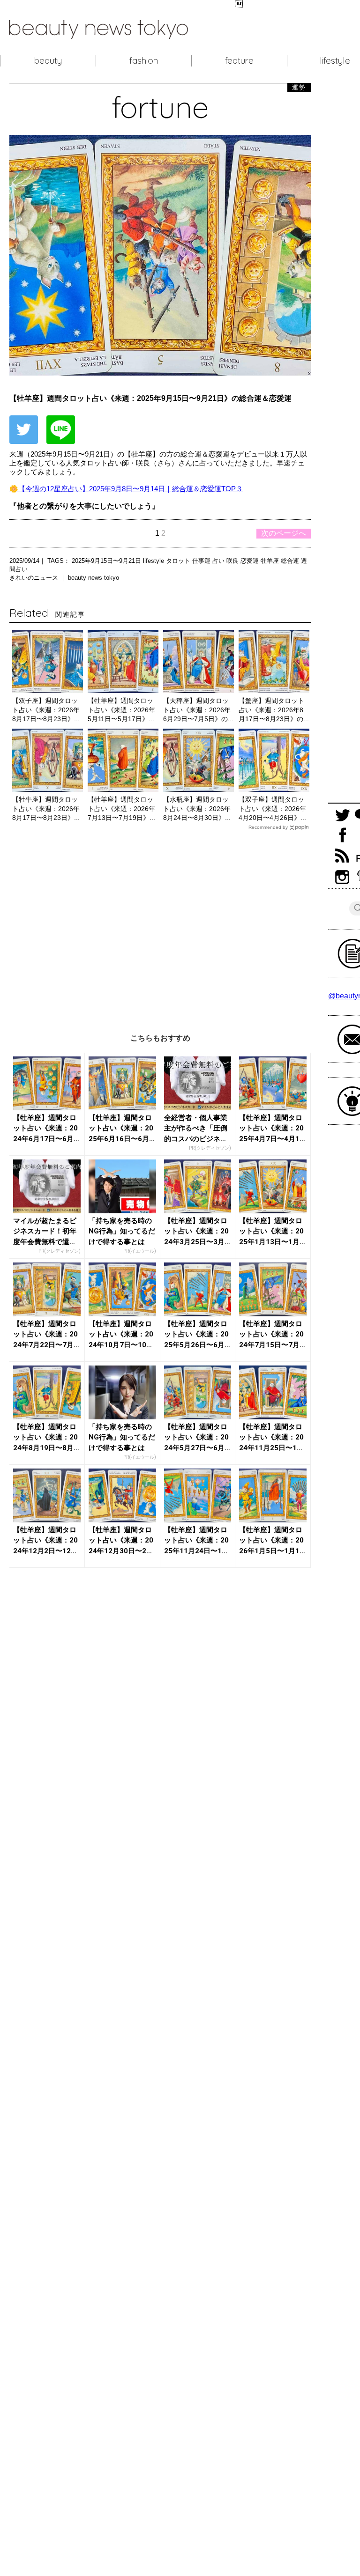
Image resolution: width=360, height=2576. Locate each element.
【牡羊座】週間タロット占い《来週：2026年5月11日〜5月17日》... (121, 710)
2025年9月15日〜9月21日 (107, 561)
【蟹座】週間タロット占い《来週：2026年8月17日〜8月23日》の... (274, 710)
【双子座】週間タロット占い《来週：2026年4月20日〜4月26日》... (272, 808)
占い (219, 561)
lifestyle (154, 561)
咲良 (233, 561)
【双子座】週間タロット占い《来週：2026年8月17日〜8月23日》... (46, 710)
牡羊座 (271, 561)
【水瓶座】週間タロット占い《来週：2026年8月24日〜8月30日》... (197, 808)
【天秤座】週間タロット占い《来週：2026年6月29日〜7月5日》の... (198, 710)
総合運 (291, 561)
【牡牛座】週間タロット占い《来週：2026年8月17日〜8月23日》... (46, 808)
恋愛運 (251, 561)
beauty (48, 60)
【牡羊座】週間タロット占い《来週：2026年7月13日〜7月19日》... (121, 808)
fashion (144, 60)
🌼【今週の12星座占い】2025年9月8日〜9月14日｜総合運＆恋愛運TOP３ (126, 489)
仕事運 (202, 561)
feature (239, 60)
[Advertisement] (160, 925)
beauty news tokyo (94, 578)
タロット (179, 561)
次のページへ (284, 533)
